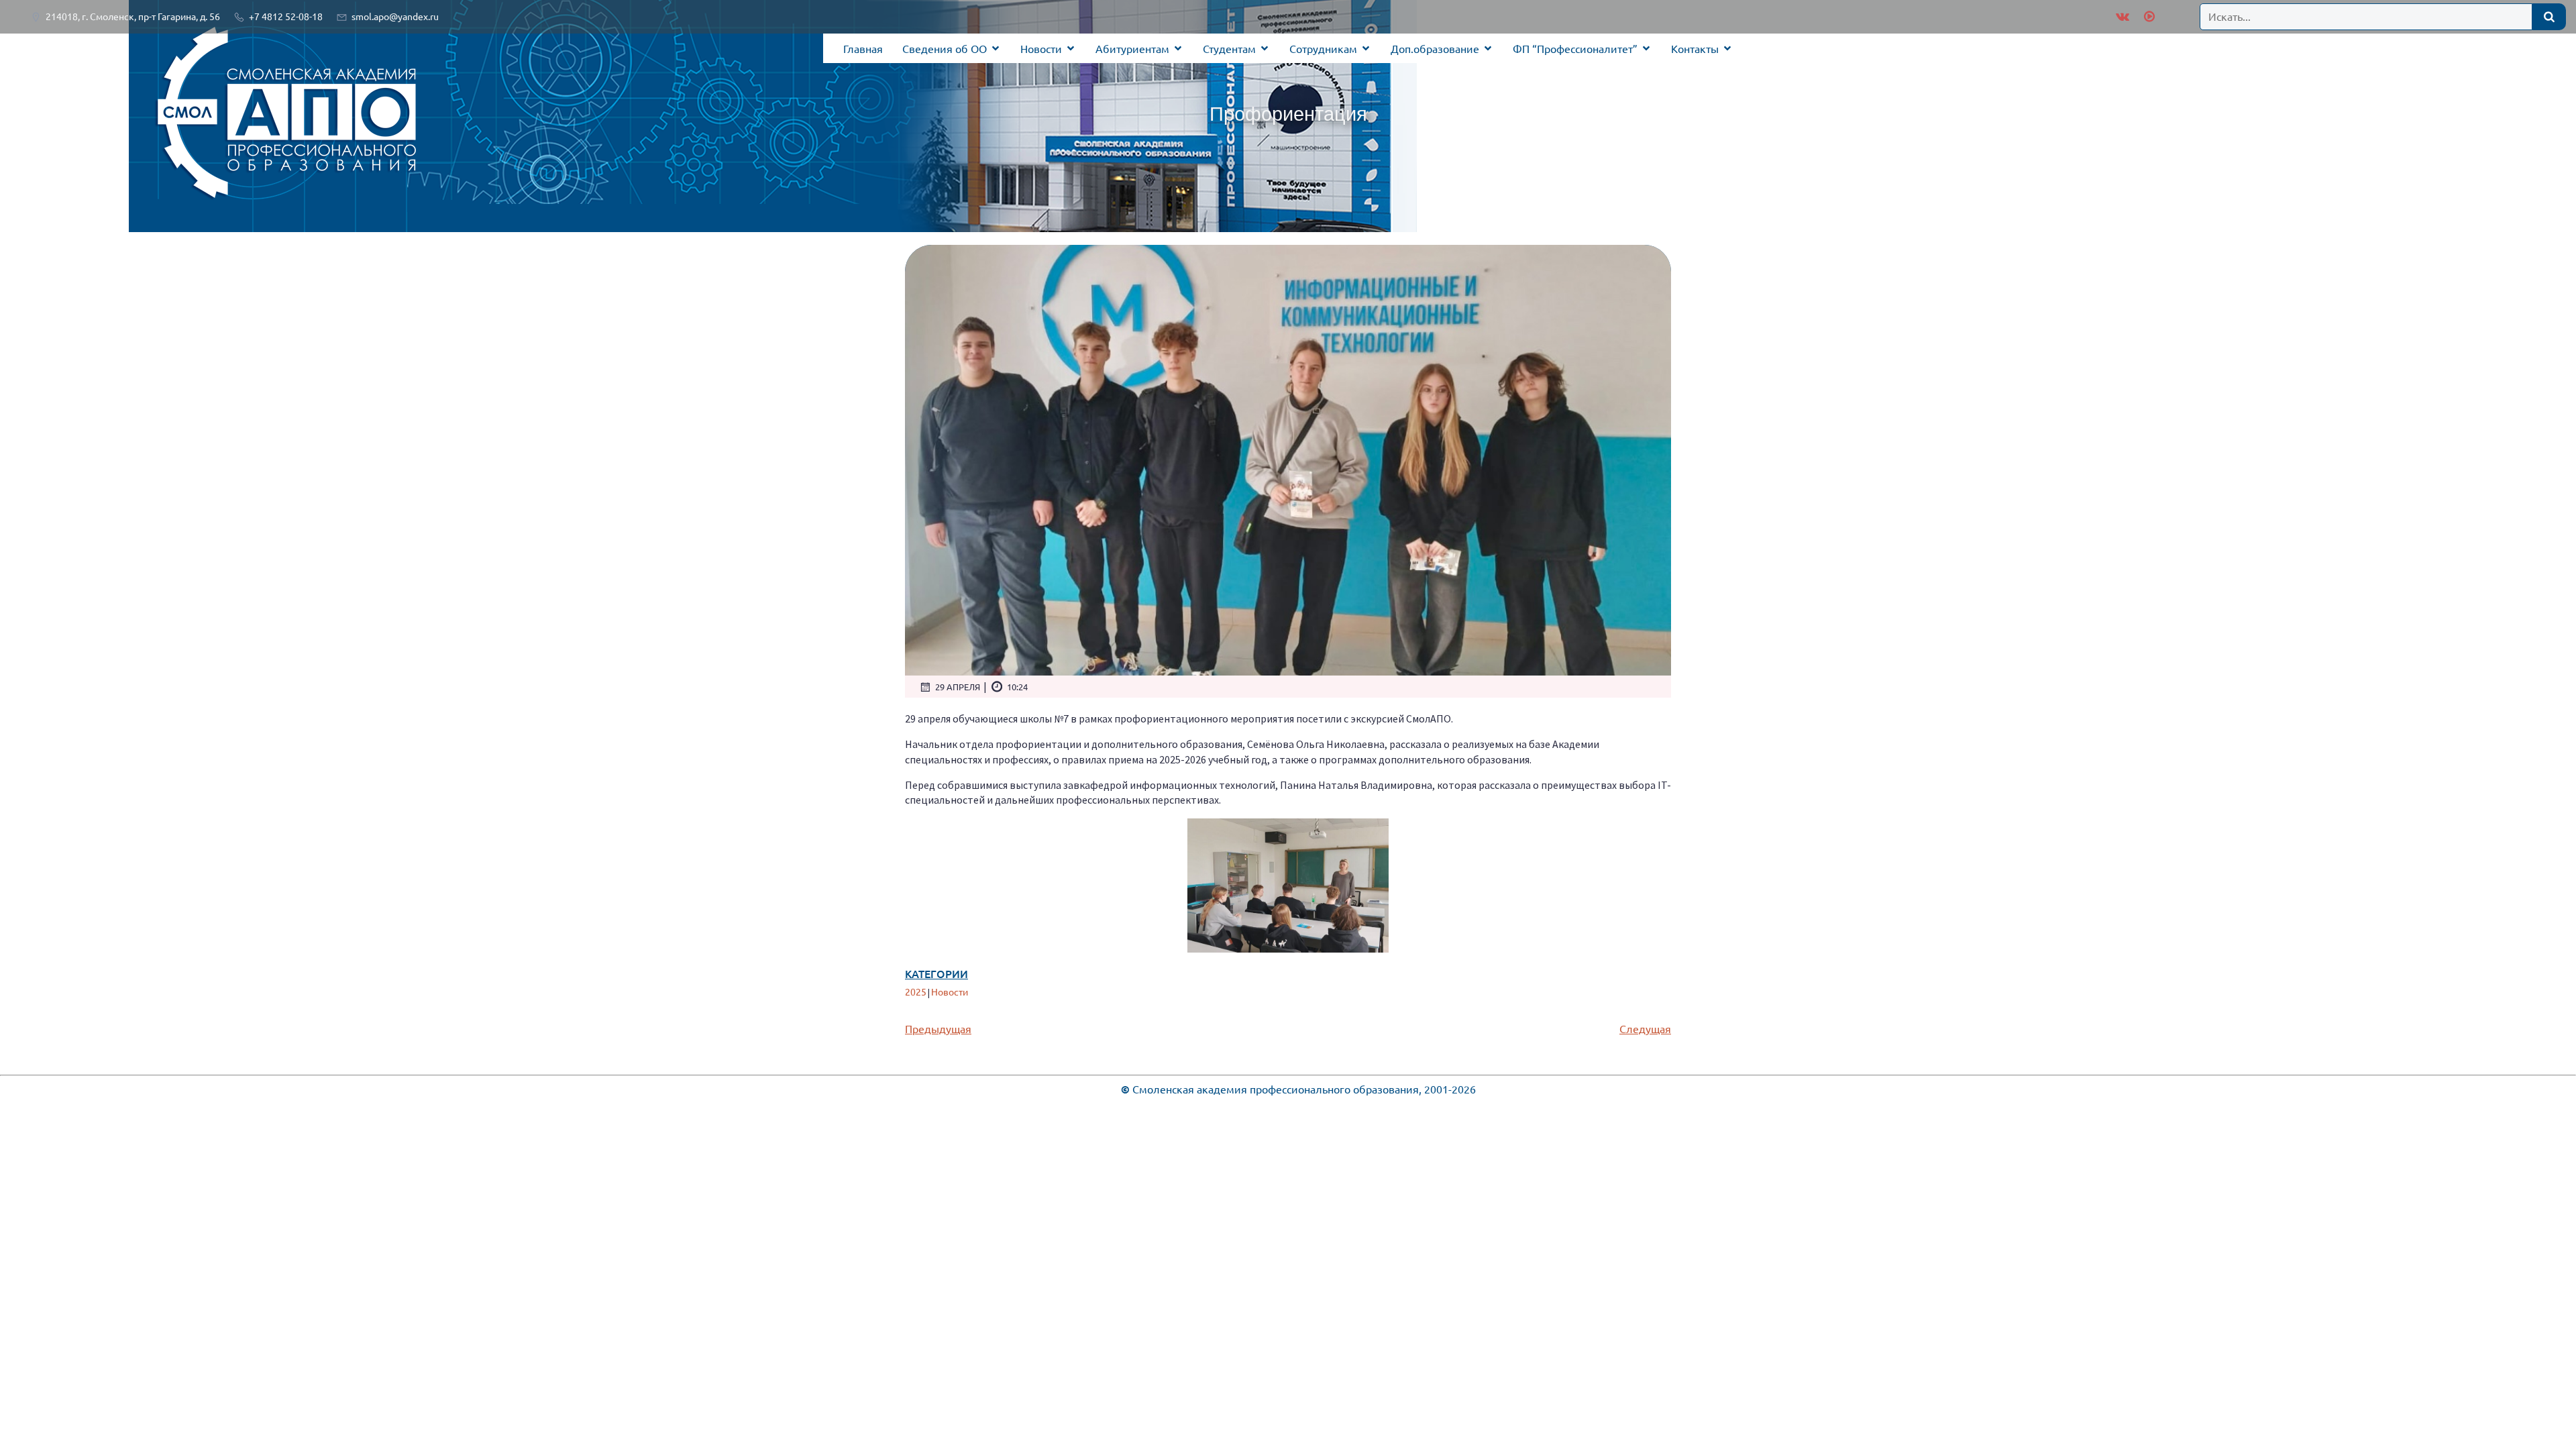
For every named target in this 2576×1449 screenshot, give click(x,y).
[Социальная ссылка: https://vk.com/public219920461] (2123, 17)
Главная (863, 48)
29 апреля (958, 687)
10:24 (1017, 687)
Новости (950, 991)
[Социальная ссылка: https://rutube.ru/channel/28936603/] (2148, 17)
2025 (916, 991)
